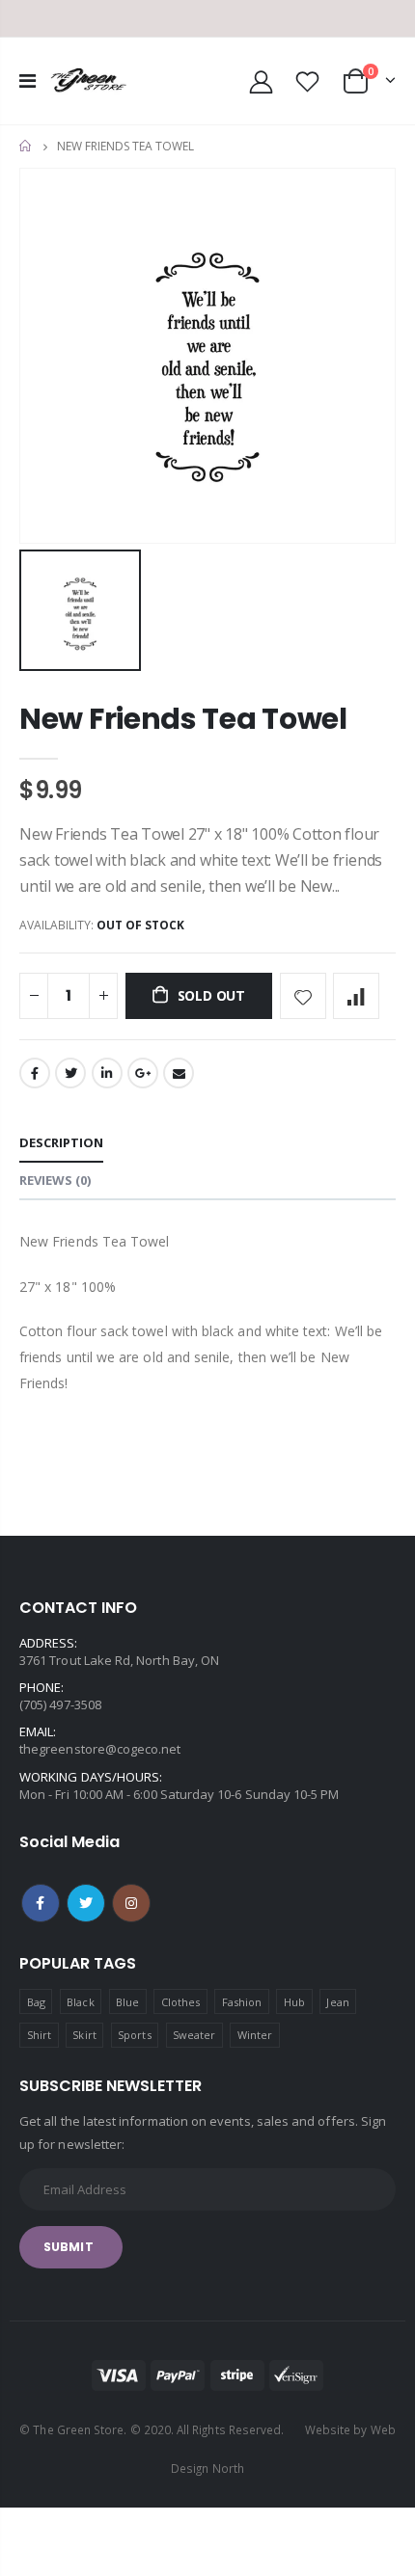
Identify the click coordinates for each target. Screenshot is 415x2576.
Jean (337, 2002)
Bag (36, 2002)
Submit (69, 2247)
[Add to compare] (356, 996)
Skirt (84, 2035)
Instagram (131, 1903)
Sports (134, 2035)
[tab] (61, 1144)
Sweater (194, 2035)
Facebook (35, 1073)
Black (80, 2002)
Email (179, 1073)
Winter (255, 2035)
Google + (143, 1073)
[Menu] (28, 80)
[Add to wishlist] (303, 996)
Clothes (180, 2002)
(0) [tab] (55, 1180)
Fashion (242, 2002)
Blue (127, 2002)
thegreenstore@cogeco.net (100, 1749)
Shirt (39, 2035)
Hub (294, 2002)
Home (27, 146)
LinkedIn (107, 1073)
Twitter (70, 1073)
